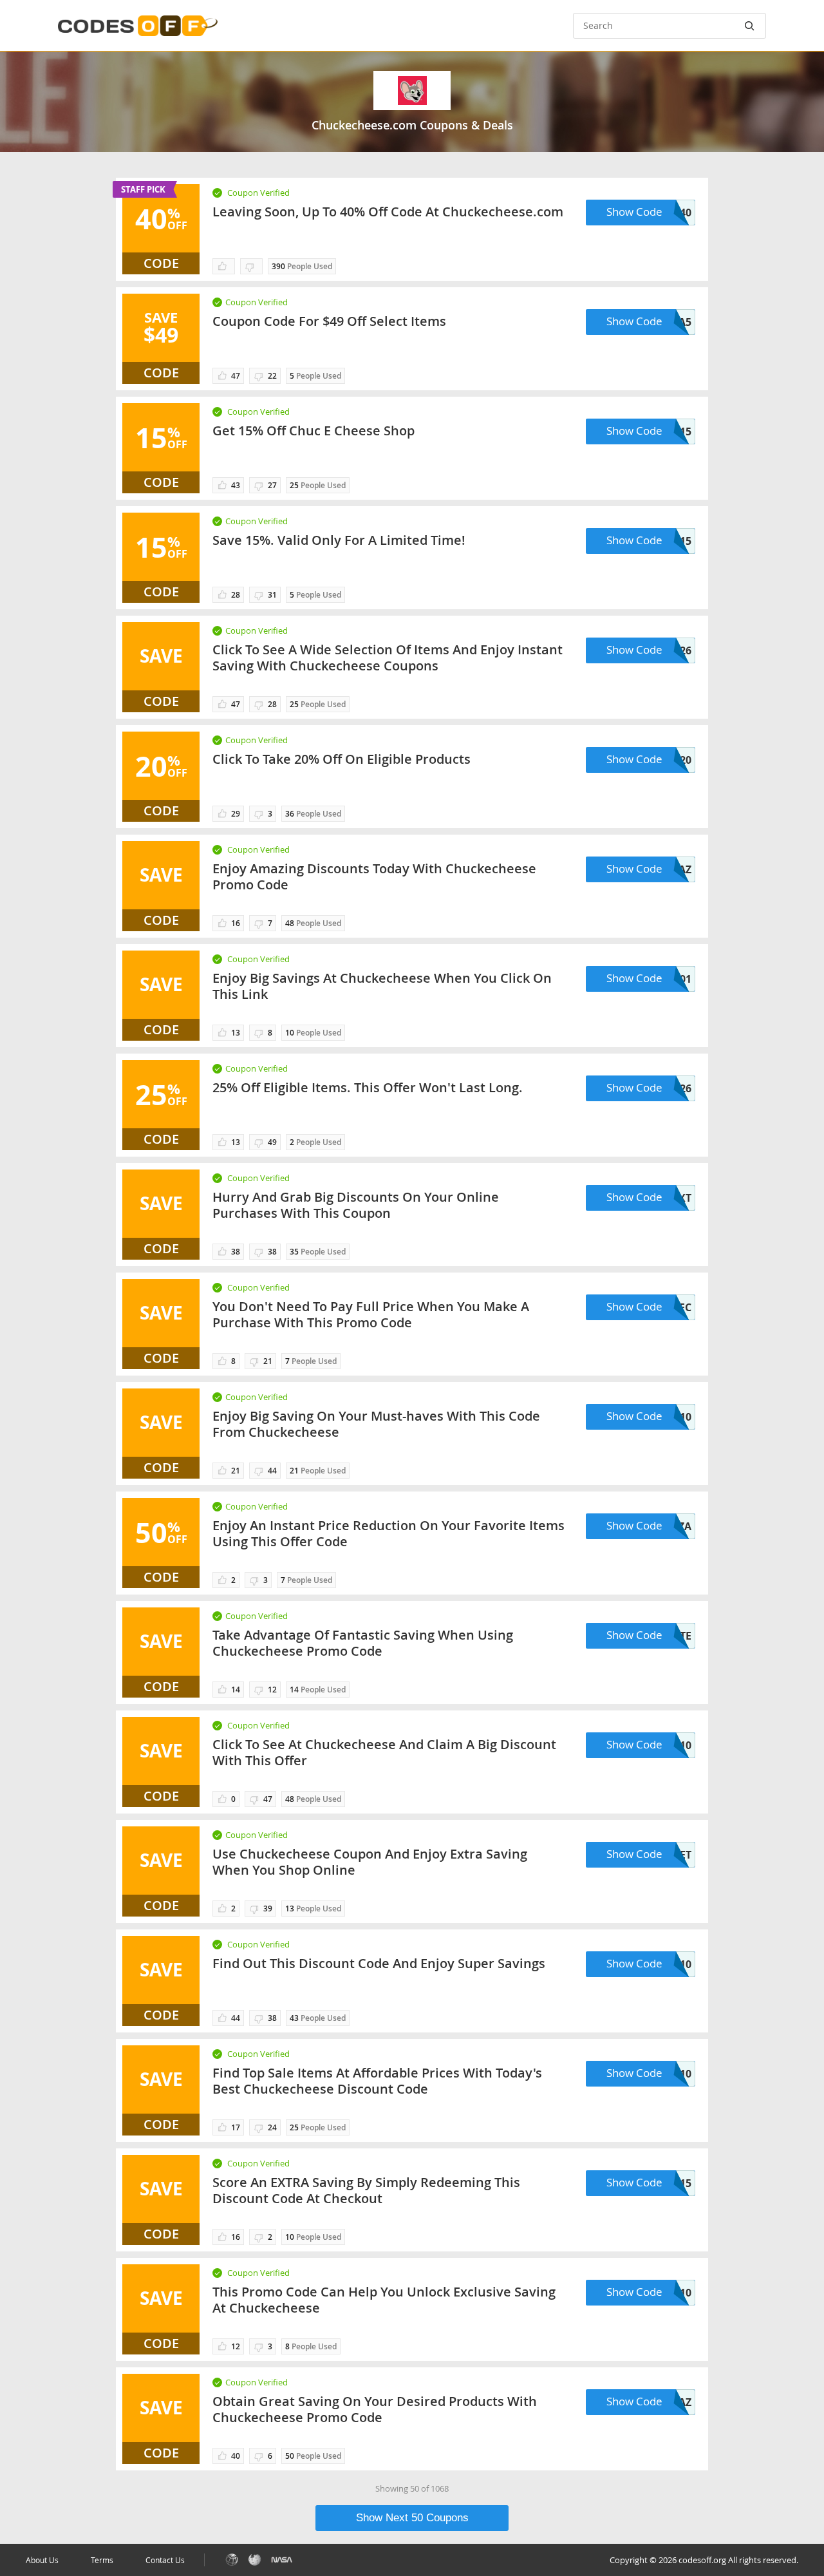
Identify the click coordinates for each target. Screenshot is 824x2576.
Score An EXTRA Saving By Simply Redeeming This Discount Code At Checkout (366, 2190)
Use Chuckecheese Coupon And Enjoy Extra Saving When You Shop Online (370, 1862)
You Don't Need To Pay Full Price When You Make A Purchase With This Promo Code (371, 1314)
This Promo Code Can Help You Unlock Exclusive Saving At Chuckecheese (384, 2300)
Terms (102, 2560)
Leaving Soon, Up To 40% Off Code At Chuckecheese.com (388, 212)
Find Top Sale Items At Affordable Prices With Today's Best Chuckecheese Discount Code (377, 2081)
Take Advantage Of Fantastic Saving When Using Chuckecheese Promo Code (363, 1643)
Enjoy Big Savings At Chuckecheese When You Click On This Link (382, 986)
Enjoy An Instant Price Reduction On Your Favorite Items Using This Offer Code (389, 1533)
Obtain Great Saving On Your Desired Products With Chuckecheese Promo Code (375, 2409)
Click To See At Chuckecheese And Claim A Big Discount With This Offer (384, 1752)
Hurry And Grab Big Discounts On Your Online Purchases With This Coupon (356, 1205)
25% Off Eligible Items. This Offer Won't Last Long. (368, 1087)
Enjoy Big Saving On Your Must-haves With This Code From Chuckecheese (376, 1424)
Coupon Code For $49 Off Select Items (329, 321)
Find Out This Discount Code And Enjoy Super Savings (379, 1963)
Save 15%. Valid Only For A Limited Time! (339, 540)
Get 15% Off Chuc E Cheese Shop (314, 431)
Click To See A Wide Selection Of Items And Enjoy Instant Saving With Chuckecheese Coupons (388, 658)
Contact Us (165, 2560)
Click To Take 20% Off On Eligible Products (342, 759)
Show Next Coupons (412, 2518)
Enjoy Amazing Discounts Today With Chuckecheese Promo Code (374, 876)
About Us (42, 2560)
